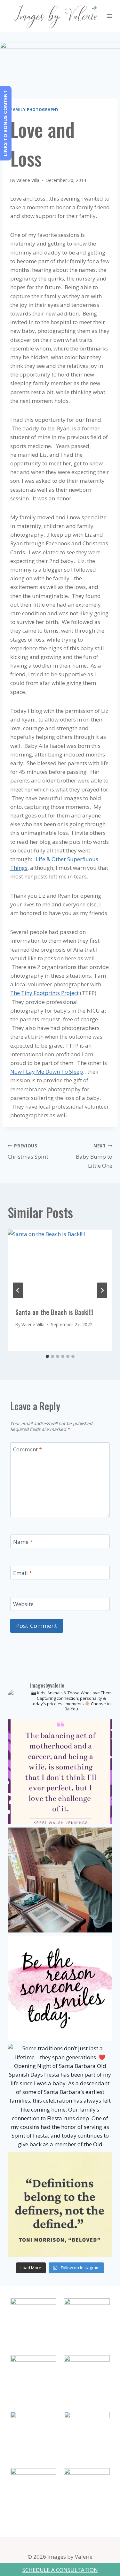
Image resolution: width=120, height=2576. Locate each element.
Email (23, 1573)
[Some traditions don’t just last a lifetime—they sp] (60, 2096)
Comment (28, 1449)
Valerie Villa (28, 180)
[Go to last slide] (18, 1290)
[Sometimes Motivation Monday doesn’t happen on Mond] (60, 1772)
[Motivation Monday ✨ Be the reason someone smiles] (60, 1988)
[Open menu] (110, 16)
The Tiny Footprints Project (44, 993)
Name (23, 1542)
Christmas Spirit (28, 1152)
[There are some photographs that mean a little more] (60, 1880)
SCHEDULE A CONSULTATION (60, 2570)
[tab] (47, 1356)
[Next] (102, 1290)
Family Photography (35, 109)
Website (23, 1604)
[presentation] (60, 1265)
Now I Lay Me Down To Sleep (47, 1072)
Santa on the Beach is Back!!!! (54, 1312)
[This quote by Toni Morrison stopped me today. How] (60, 2204)
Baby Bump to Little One (94, 1156)
